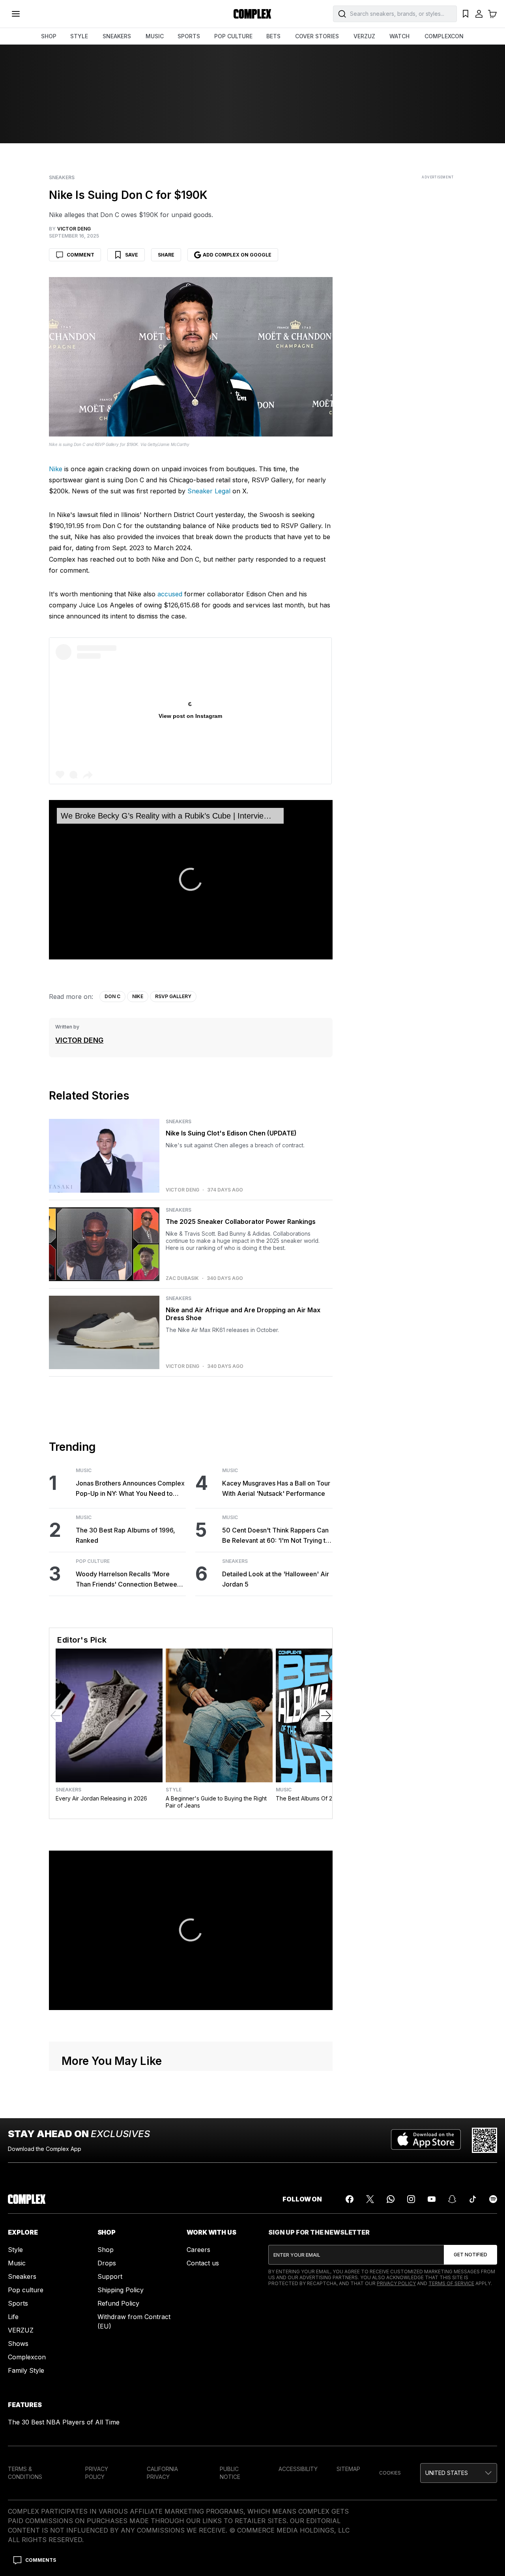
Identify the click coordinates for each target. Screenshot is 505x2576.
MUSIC (155, 36)
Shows (18, 2344)
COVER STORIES (317, 36)
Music (84, 1471)
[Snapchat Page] (452, 2199)
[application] (191, 880)
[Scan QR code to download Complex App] (484, 2140)
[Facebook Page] (350, 2199)
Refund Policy (118, 2303)
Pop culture (26, 2290)
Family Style (26, 2370)
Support (110, 2276)
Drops (107, 2263)
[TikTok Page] (473, 2199)
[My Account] (479, 14)
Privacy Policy (396, 2283)
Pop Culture (93, 1561)
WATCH (399, 36)
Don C (112, 996)
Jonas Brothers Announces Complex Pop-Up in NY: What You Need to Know (130, 1489)
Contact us (203, 2263)
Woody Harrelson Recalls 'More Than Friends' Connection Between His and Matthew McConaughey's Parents (128, 1580)
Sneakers (62, 178)
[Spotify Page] (493, 2199)
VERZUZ (364, 36)
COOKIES (390, 2473)
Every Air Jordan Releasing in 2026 (101, 1798)
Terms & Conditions (25, 2473)
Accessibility (298, 2469)
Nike (56, 469)
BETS (273, 36)
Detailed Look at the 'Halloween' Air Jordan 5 (276, 1579)
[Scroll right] (326, 1716)
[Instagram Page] (411, 2199)
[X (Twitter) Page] (370, 2199)
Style (174, 1790)
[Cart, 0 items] (492, 14)
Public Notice (230, 2473)
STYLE (79, 36)
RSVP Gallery (173, 996)
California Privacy (162, 2473)
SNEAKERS (117, 36)
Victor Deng (79, 1040)
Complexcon (27, 2357)
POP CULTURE (233, 36)
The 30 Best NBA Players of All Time (64, 2422)
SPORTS (189, 36)
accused (170, 594)
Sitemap (348, 2469)
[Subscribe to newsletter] (470, 2255)
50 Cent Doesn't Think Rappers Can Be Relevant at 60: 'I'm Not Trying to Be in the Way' (276, 1536)
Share (166, 255)
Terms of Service (451, 2283)
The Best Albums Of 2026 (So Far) (321, 1798)
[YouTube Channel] (432, 2199)
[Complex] (252, 14)
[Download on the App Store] (426, 2140)
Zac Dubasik (182, 1278)
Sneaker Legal (209, 491)
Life (13, 2317)
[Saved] (466, 14)
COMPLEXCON (444, 36)
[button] (191, 879)
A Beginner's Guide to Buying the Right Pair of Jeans (216, 1802)
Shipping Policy (121, 2290)
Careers (198, 2250)
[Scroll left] (56, 1716)
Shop (106, 2250)
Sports (18, 2303)
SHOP (49, 36)
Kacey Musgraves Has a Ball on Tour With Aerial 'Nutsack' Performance (276, 1488)
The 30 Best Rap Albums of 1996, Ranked (125, 1535)
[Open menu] (16, 14)
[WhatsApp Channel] (391, 2199)
